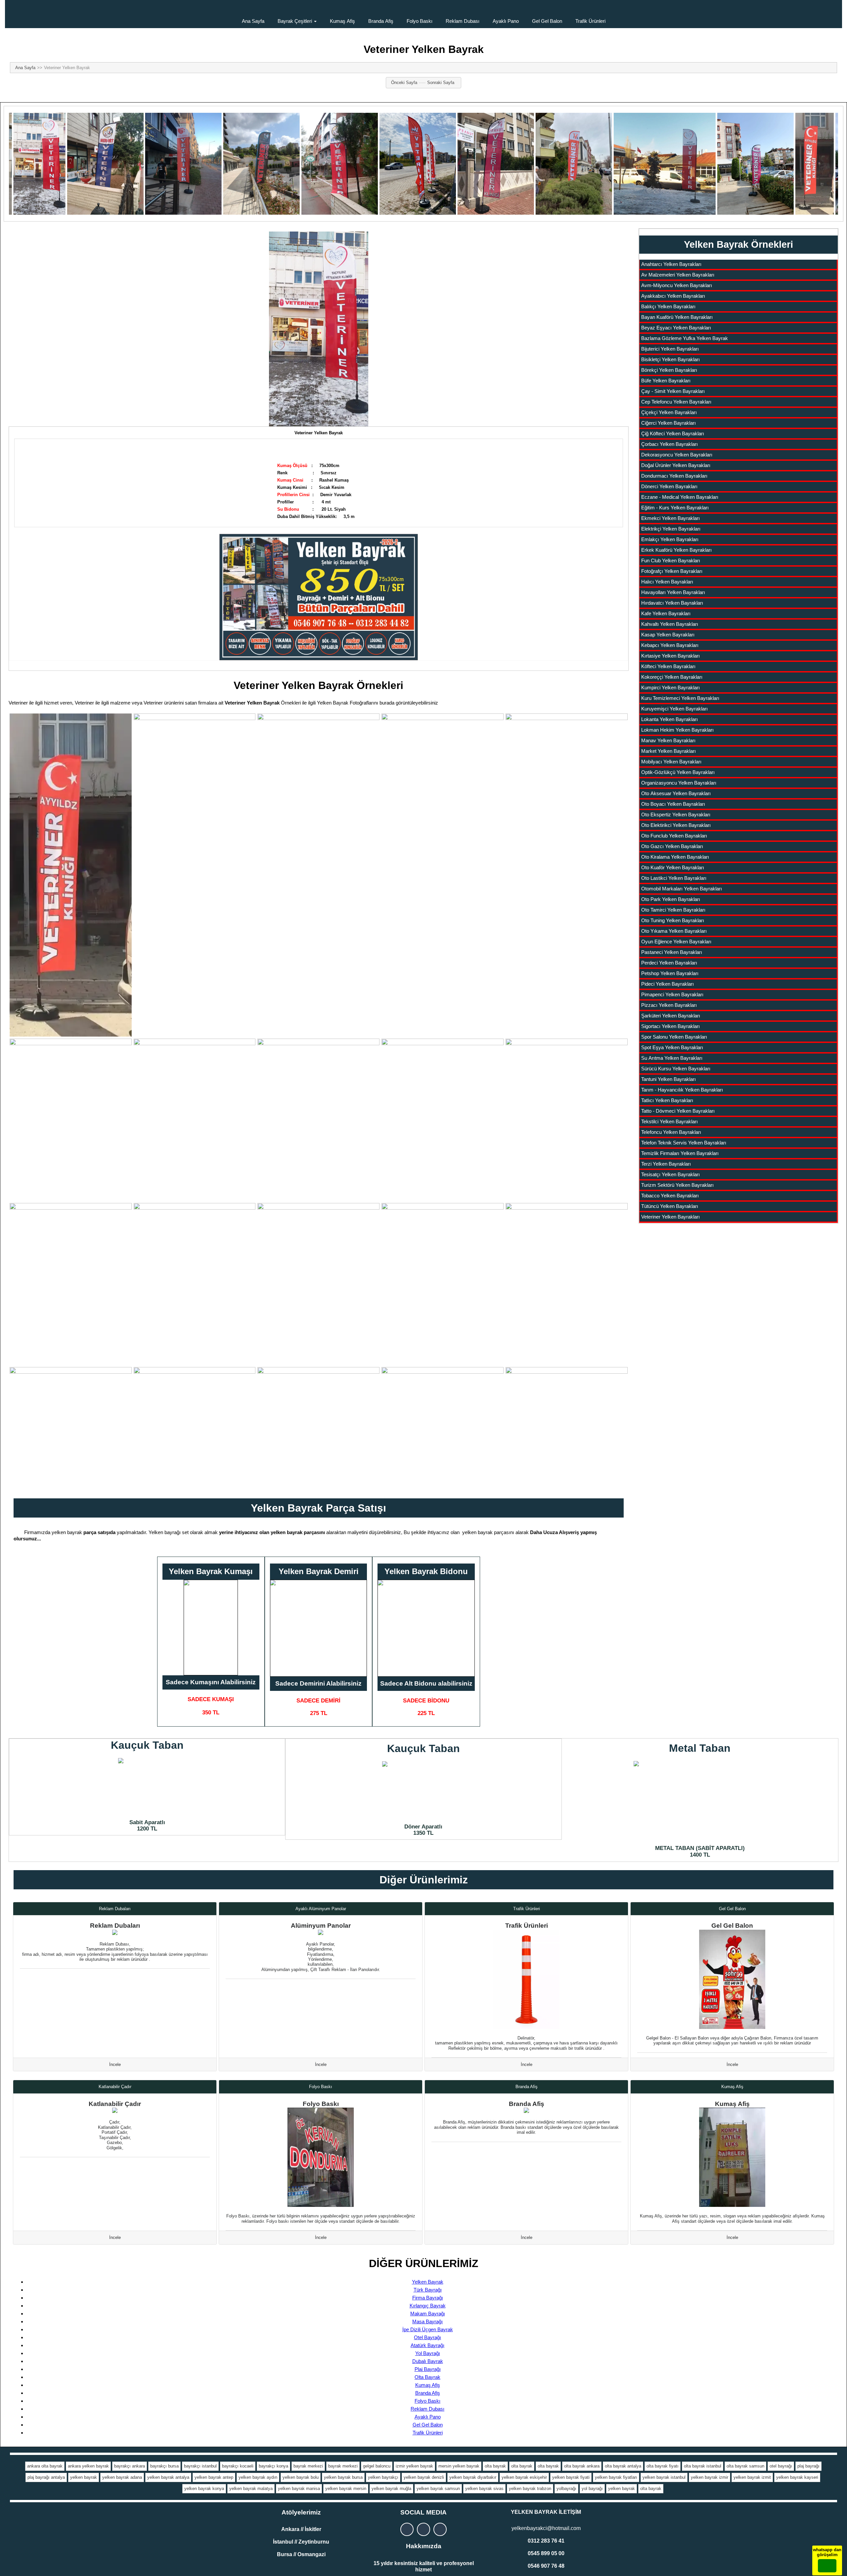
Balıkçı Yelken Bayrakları (668, 306)
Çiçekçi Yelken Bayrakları (669, 412)
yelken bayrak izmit (752, 2477)
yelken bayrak (84, 2477)
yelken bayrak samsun (438, 2489)
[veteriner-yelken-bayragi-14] (443, 1284)
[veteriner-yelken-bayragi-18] (318, 1428)
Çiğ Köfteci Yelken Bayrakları (673, 433)
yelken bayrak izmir (710, 2477)
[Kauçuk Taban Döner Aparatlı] (423, 1791)
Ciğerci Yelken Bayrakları (669, 423)
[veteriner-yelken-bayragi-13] (318, 1264)
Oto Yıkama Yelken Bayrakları (674, 931)
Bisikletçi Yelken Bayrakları (670, 359)
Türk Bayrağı (428, 2290)
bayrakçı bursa (164, 2466)
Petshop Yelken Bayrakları (670, 973)
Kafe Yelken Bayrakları (666, 613)
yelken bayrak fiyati (571, 2477)
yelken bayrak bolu (301, 2477)
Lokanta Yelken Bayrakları (669, 719)
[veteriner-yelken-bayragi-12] (195, 1284)
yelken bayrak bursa (343, 2477)
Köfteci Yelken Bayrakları (668, 666)
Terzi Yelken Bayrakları (666, 1164)
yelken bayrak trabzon (530, 2489)
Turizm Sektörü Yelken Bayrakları (677, 1185)
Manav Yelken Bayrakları (668, 740)
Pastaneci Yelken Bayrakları (672, 952)
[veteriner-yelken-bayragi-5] (567, 833)
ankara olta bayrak (45, 2466)
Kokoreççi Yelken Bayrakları (672, 677)
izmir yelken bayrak (414, 2466)
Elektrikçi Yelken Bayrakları (671, 529)
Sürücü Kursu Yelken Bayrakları (676, 1069)
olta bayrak (495, 2466)
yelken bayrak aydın (258, 2477)
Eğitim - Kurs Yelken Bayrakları (675, 508)
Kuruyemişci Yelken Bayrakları (674, 709)
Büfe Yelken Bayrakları (666, 381)
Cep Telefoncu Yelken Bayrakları (676, 402)
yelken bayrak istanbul (664, 2477)
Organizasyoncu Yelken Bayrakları (679, 783)
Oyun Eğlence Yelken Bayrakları (676, 942)
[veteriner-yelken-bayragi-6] (71, 1120)
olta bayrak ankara (582, 2466)
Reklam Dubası (463, 21)
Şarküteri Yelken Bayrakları (671, 1016)
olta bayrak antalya (623, 2466)
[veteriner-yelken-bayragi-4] (443, 849)
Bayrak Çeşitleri (295, 21)
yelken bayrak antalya (168, 2477)
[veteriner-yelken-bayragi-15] (567, 1264)
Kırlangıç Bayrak (428, 2306)
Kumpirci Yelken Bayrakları (670, 687)
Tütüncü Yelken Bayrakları (670, 1206)
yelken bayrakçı (383, 2477)
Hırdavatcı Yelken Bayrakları (672, 603)
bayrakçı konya (273, 2466)
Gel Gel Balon (547, 21)
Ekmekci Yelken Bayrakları (670, 518)
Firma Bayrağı (428, 2298)
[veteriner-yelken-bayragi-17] (195, 1428)
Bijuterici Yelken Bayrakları (670, 349)
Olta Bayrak (427, 2377)
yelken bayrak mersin (346, 2489)
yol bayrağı (592, 2489)
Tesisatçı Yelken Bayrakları (670, 1174)
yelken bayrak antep (214, 2477)
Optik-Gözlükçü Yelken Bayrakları (678, 772)
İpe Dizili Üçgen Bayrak (428, 2329)
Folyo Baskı (420, 21)
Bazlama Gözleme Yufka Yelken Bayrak (685, 338)
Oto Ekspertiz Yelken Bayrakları (676, 815)
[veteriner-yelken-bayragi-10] (567, 1120)
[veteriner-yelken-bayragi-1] (71, 875)
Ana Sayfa (253, 21)
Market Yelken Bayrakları (669, 751)
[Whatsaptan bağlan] (827, 2566)
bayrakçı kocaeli (238, 2466)
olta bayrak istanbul (703, 2466)
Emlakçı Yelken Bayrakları (670, 539)
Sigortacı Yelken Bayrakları (670, 1026)
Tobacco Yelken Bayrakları (670, 1196)
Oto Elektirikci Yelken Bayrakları (676, 825)
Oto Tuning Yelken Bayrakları (673, 920)
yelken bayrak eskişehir (524, 2477)
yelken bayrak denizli (424, 2477)
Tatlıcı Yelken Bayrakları (667, 1100)
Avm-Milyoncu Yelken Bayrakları (677, 285)
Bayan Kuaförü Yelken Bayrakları (677, 317)
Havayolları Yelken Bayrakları (673, 592)
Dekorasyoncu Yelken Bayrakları (677, 455)
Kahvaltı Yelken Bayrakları (670, 624)
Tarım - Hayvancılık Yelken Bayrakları (682, 1090)
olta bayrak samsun (745, 2466)
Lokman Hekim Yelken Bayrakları (677, 730)
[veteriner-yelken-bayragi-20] (567, 1428)
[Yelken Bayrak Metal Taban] (700, 1801)
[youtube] (440, 2529)
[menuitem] (253, 14)
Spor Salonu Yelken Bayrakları (674, 1037)
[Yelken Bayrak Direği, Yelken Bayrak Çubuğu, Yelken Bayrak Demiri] (318, 1628)
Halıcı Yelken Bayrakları (667, 582)
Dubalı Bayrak (428, 2361)
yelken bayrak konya (204, 2489)
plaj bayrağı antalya (46, 2477)
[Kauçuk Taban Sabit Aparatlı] (147, 1787)
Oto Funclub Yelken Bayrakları (674, 836)
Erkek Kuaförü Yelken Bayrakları (676, 550)
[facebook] (423, 2529)
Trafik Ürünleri (590, 21)
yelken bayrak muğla (391, 2489)
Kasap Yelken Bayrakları (668, 635)
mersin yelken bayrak (459, 2466)
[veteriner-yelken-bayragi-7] (195, 1120)
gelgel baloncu (377, 2466)
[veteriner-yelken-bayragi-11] (71, 1284)
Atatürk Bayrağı (427, 2345)
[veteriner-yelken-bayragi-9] (443, 1120)
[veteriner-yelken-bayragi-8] (318, 1120)
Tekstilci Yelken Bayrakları (669, 1121)
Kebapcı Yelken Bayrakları (670, 645)
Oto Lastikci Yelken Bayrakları (674, 878)
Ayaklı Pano (506, 21)
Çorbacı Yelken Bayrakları (669, 444)
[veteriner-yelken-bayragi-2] (195, 822)
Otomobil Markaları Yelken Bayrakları (682, 889)
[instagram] (407, 2529)
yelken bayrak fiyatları (616, 2477)
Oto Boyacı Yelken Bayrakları (673, 804)
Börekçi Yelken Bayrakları (669, 370)
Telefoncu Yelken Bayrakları (671, 1132)
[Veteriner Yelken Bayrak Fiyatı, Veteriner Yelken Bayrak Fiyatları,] (319, 329)
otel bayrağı (781, 2466)
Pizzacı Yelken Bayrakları (669, 1005)
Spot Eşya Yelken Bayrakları (672, 1047)
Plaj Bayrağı (428, 2369)
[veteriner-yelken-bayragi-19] (443, 1428)
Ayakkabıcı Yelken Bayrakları (673, 296)
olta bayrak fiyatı (663, 2466)
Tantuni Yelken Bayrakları (669, 1079)
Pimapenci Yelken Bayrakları (672, 994)
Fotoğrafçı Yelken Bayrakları (672, 571)
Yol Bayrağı (428, 2353)
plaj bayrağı (808, 2466)
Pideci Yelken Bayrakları (668, 984)
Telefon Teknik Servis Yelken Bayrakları (684, 1143)
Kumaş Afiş (342, 21)
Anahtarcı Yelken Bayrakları (671, 264)
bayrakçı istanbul (200, 2466)
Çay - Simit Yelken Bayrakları (673, 391)
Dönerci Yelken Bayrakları (669, 486)
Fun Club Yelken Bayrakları (671, 560)
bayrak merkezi (308, 2466)
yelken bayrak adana (122, 2477)
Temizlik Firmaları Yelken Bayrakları (680, 1153)
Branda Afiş (381, 21)
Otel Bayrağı (427, 2337)
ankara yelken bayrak (88, 2466)
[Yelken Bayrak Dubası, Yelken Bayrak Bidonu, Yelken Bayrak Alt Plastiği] (426, 1628)
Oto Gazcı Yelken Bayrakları (672, 846)
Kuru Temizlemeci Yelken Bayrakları (680, 698)
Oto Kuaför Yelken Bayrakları (673, 867)
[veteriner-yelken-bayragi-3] (318, 821)
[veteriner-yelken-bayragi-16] (71, 1428)
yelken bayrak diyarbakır (473, 2477)
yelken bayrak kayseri (797, 2477)
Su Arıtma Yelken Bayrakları (672, 1058)
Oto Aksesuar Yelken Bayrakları (676, 793)
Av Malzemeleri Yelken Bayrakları (678, 275)
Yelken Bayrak (428, 2282)
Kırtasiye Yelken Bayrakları (670, 656)
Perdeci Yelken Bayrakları (669, 963)
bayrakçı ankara (130, 2466)
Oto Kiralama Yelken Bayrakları (675, 857)
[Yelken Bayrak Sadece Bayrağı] (211, 1628)
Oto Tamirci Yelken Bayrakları (673, 910)
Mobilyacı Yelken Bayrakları (671, 762)
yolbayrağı (566, 2489)
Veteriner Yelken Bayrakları (670, 1217)
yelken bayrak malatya (251, 2489)
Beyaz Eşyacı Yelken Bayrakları (676, 328)
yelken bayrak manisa (299, 2489)
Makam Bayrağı (428, 2314)
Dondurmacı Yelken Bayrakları (674, 476)
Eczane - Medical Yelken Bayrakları (680, 497)
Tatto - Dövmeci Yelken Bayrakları (678, 1111)
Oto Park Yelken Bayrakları (671, 899)
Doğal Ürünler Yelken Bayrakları (676, 465)
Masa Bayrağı (427, 2321)
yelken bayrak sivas (484, 2489)
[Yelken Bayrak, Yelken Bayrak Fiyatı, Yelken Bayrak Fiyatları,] (319, 595)
